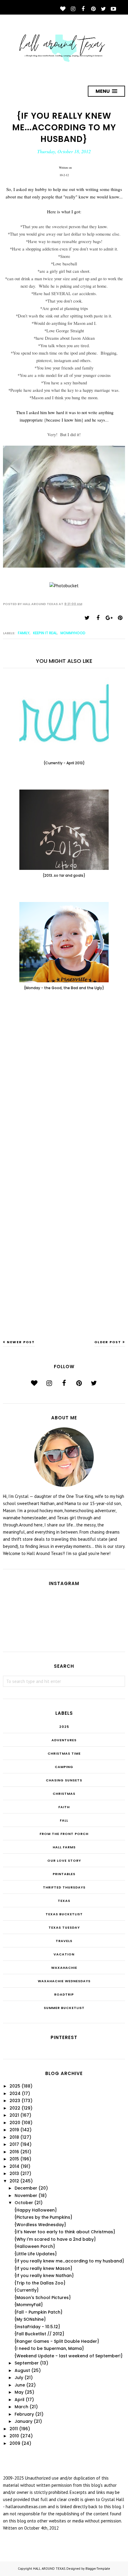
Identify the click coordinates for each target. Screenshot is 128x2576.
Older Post (108, 1342)
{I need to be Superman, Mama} (49, 2348)
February (24, 2414)
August (22, 2370)
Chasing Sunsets (64, 1780)
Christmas (64, 1794)
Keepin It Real (45, 633)
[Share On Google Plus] (109, 618)
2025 (64, 1727)
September (27, 2363)
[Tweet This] (87, 618)
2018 (14, 2137)
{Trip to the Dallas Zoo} (40, 2283)
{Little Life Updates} (36, 2254)
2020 (15, 2123)
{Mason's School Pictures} (43, 2298)
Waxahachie (64, 1968)
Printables (64, 1874)
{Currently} (26, 2290)
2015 (14, 2159)
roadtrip (64, 1994)
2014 (14, 2166)
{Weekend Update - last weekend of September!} (68, 2356)
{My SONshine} (30, 2319)
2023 (15, 2101)
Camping (64, 1767)
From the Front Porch (64, 1834)
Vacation (64, 1954)
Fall (64, 1820)
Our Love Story (64, 1861)
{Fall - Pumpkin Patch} (38, 2312)
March (21, 2407)
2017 (14, 2144)
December (26, 2188)
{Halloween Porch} (35, 2246)
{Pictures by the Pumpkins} (43, 2217)
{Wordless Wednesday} (40, 2225)
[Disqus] (64, 1093)
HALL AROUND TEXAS (49, 2569)
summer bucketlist (64, 2008)
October (24, 2203)
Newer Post (21, 1342)
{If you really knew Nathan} (44, 2276)
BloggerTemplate (98, 2569)
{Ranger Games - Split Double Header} (57, 2341)
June (20, 2385)
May (19, 2392)
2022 (15, 2108)
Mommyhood (73, 633)
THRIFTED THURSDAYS (64, 1887)
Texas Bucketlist (64, 1914)
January (24, 2421)
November (26, 2196)
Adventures (64, 1740)
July (19, 2378)
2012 (14, 2181)
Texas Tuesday (64, 1927)
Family (24, 633)
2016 (14, 2152)
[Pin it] (120, 618)
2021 (14, 2115)
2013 (14, 2173)
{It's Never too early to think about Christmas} (65, 2232)
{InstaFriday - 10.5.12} (37, 2327)
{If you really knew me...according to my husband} (69, 2261)
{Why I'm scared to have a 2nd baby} (55, 2239)
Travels (64, 1941)
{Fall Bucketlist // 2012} (39, 2334)
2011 (14, 2429)
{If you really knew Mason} (43, 2268)
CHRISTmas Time (64, 1753)
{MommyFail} (29, 2305)
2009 (15, 2443)
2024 (15, 2093)
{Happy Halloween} (36, 2210)
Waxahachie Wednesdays (64, 1981)
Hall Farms (64, 1847)
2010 (14, 2436)
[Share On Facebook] (98, 618)
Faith (64, 1807)
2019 (14, 2130)
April (19, 2400)
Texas (64, 1901)
